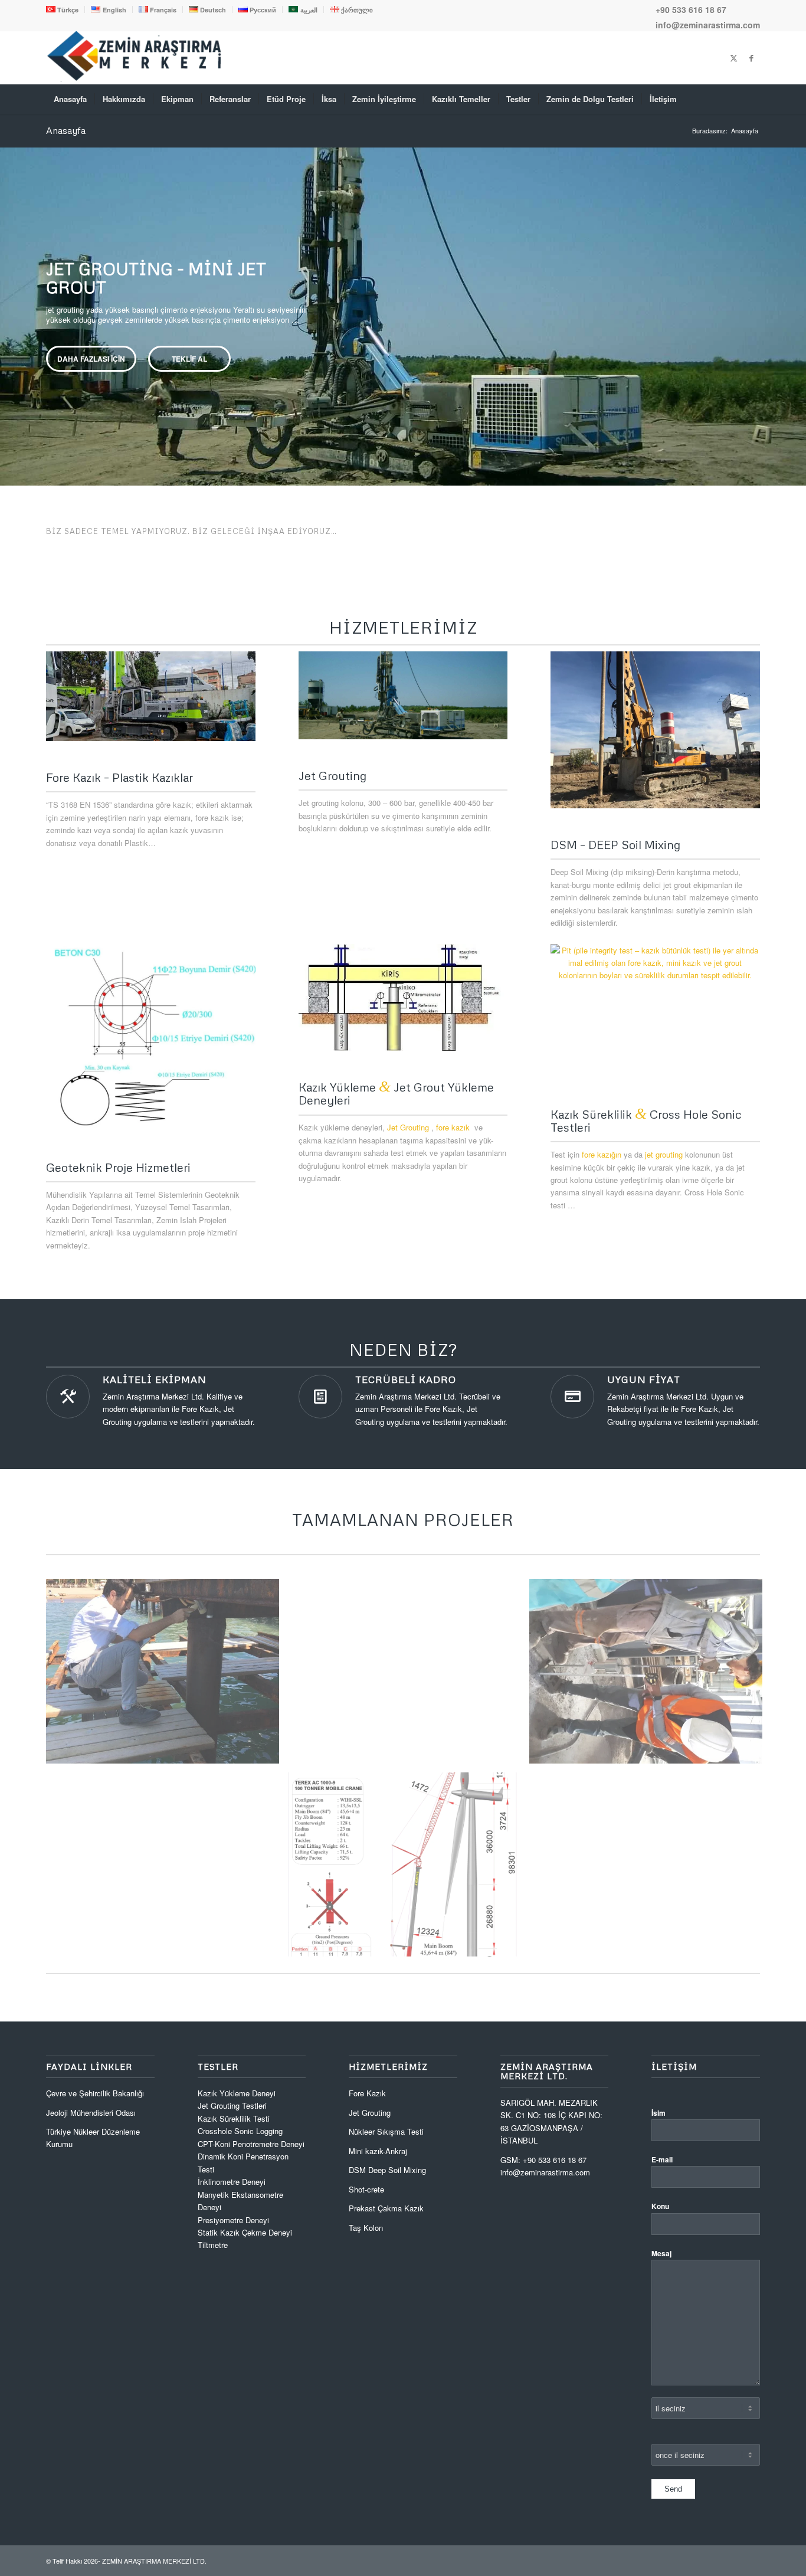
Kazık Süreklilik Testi (234, 2118)
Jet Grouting (408, 1127)
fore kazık (453, 1127)
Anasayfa (66, 130)
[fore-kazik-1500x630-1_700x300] (151, 696)
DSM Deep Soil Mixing (387, 2170)
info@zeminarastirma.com (708, 25)
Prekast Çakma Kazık (386, 2208)
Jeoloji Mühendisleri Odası (91, 2113)
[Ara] (752, 99)
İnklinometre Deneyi (232, 2182)
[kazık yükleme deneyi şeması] (403, 998)
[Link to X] (733, 58)
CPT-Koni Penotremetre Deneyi (251, 2144)
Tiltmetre (214, 2245)
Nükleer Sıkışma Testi (386, 2131)
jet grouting (664, 1154)
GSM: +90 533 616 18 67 (543, 2160)
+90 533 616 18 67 (691, 9)
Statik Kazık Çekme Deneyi (245, 2232)
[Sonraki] (796, 304)
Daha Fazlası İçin (91, 359)
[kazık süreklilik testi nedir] (655, 1011)
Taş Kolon (366, 2228)
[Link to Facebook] (751, 58)
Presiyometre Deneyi (233, 2220)
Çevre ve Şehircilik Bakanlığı (95, 2093)
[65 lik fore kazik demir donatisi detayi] (151, 1038)
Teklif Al (189, 359)
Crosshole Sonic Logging (240, 2131)
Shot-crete (366, 2189)
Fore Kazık (367, 2093)
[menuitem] (65, 9)
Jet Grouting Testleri (232, 2105)
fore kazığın (602, 1154)
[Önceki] (10, 304)
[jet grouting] (403, 695)
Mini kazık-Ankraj (378, 2151)
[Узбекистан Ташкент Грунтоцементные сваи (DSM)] (655, 730)
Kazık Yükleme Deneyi (237, 2093)
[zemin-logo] (135, 78)
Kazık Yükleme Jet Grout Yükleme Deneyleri (396, 1093)
